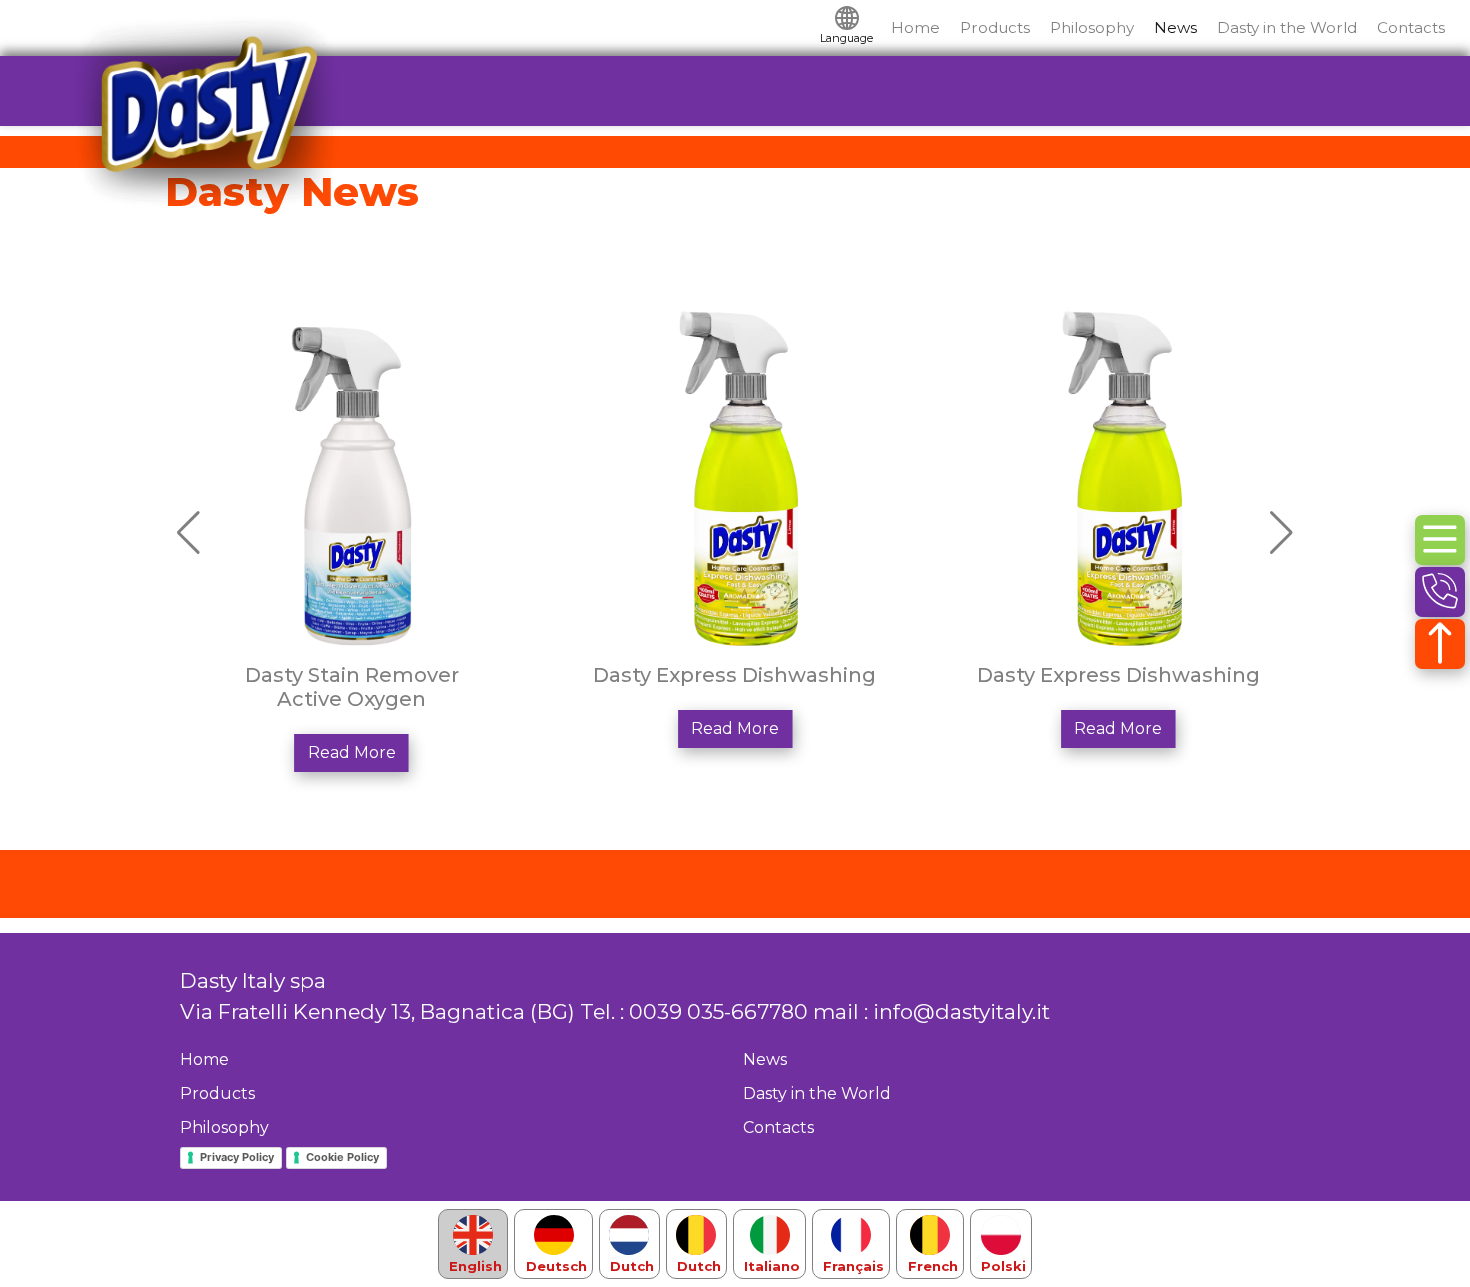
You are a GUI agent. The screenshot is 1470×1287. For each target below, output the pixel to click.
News (1175, 27)
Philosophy (1092, 27)
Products (995, 27)
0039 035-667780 (718, 1011)
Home (915, 27)
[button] (1281, 533)
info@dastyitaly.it (961, 1011)
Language (846, 38)
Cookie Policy (342, 1157)
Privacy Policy (237, 1157)
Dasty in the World (1287, 27)
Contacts (1411, 27)
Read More (352, 752)
